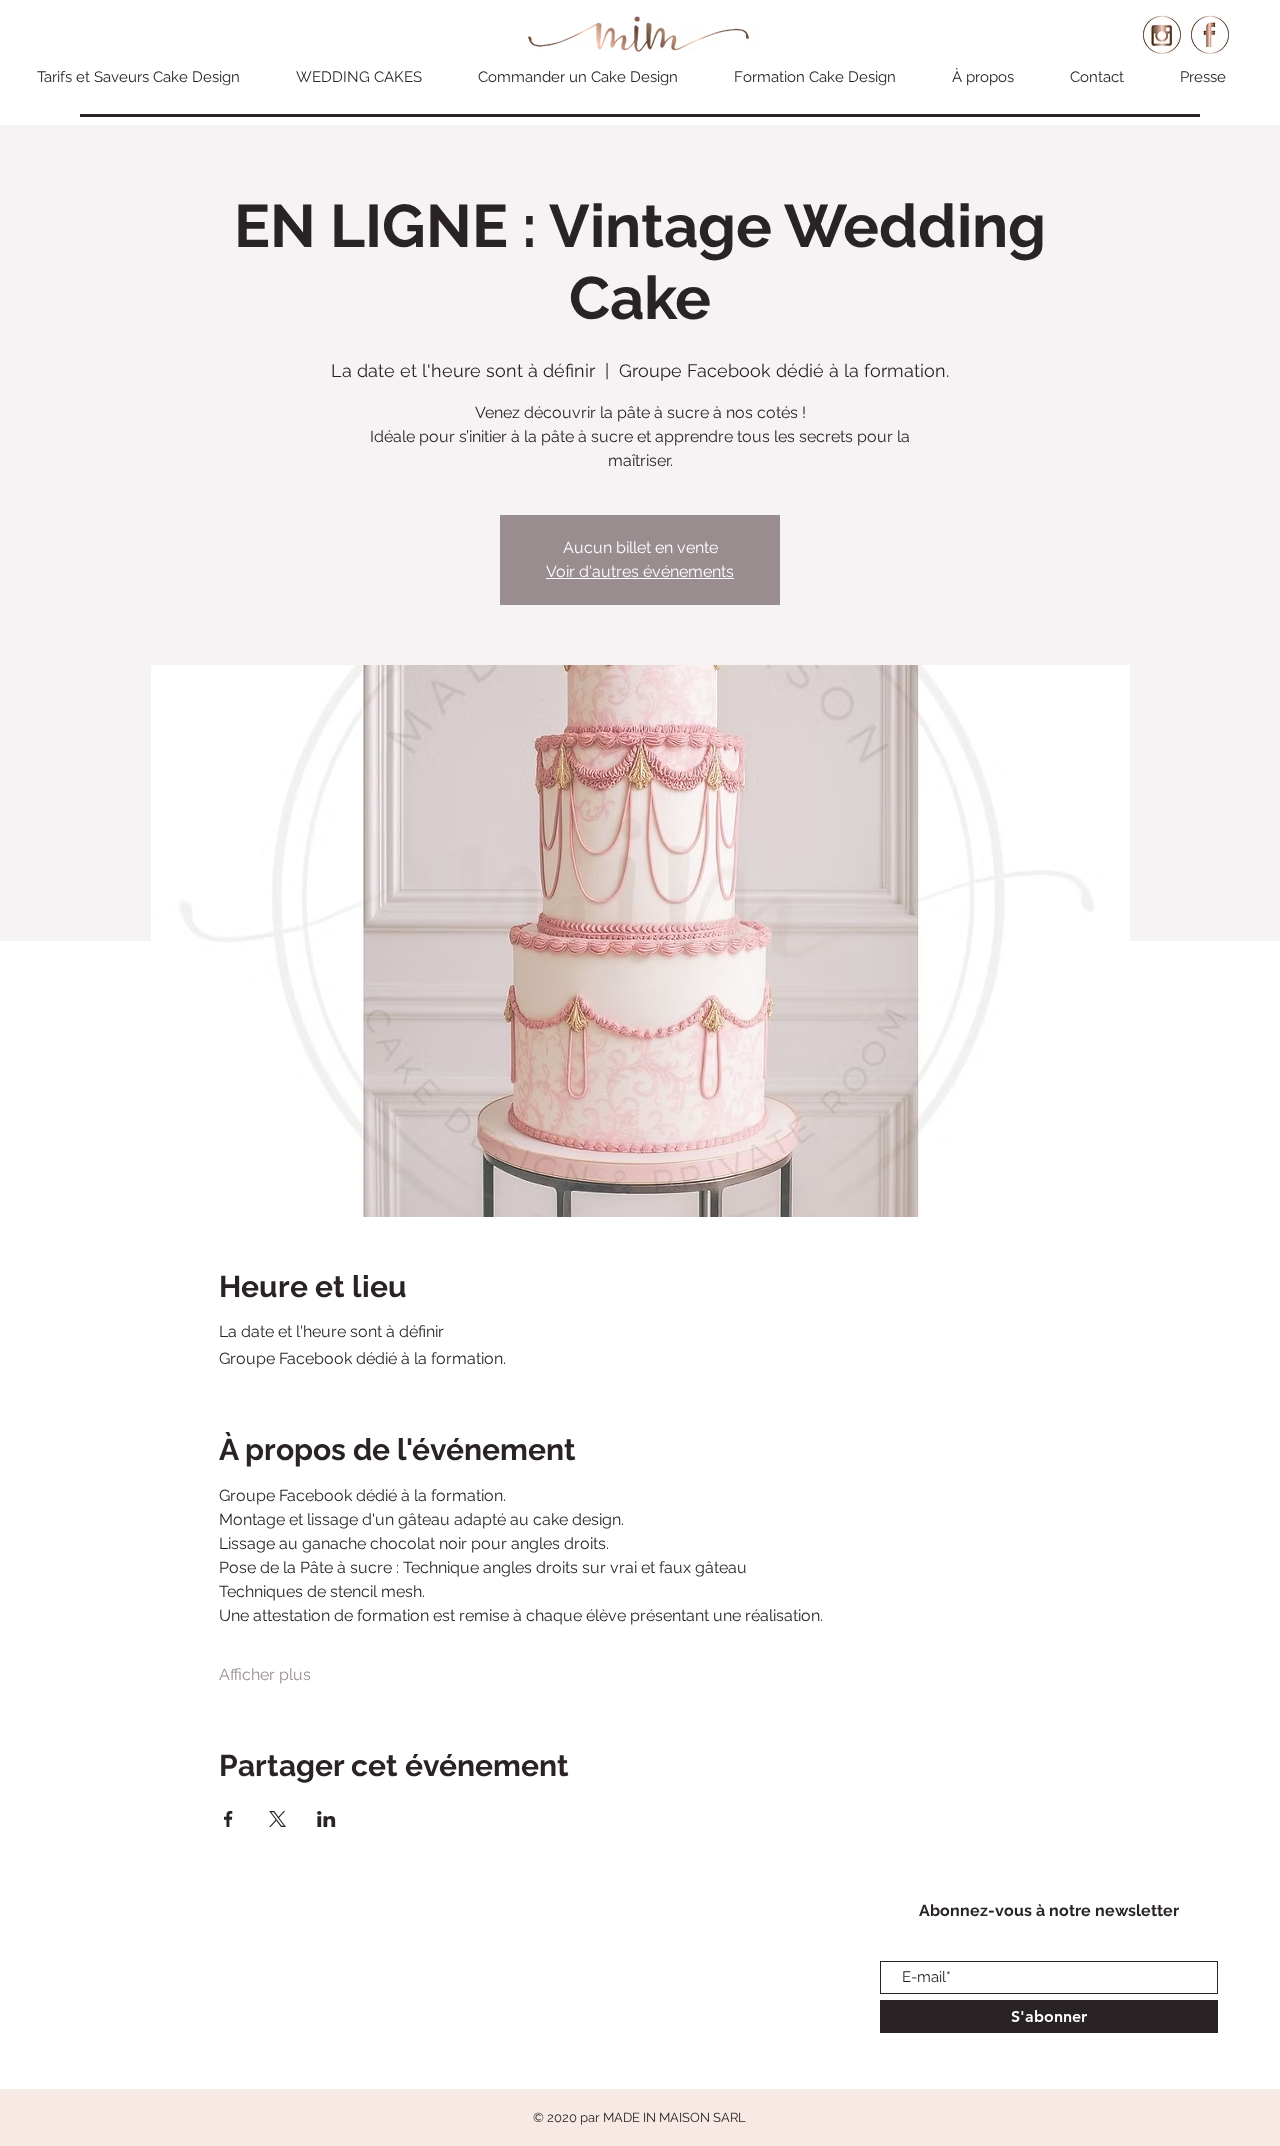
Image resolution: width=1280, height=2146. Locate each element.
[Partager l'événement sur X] (277, 1819)
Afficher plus (265, 1674)
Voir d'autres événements (640, 571)
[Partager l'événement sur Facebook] (228, 1819)
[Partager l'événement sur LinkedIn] (326, 1819)
